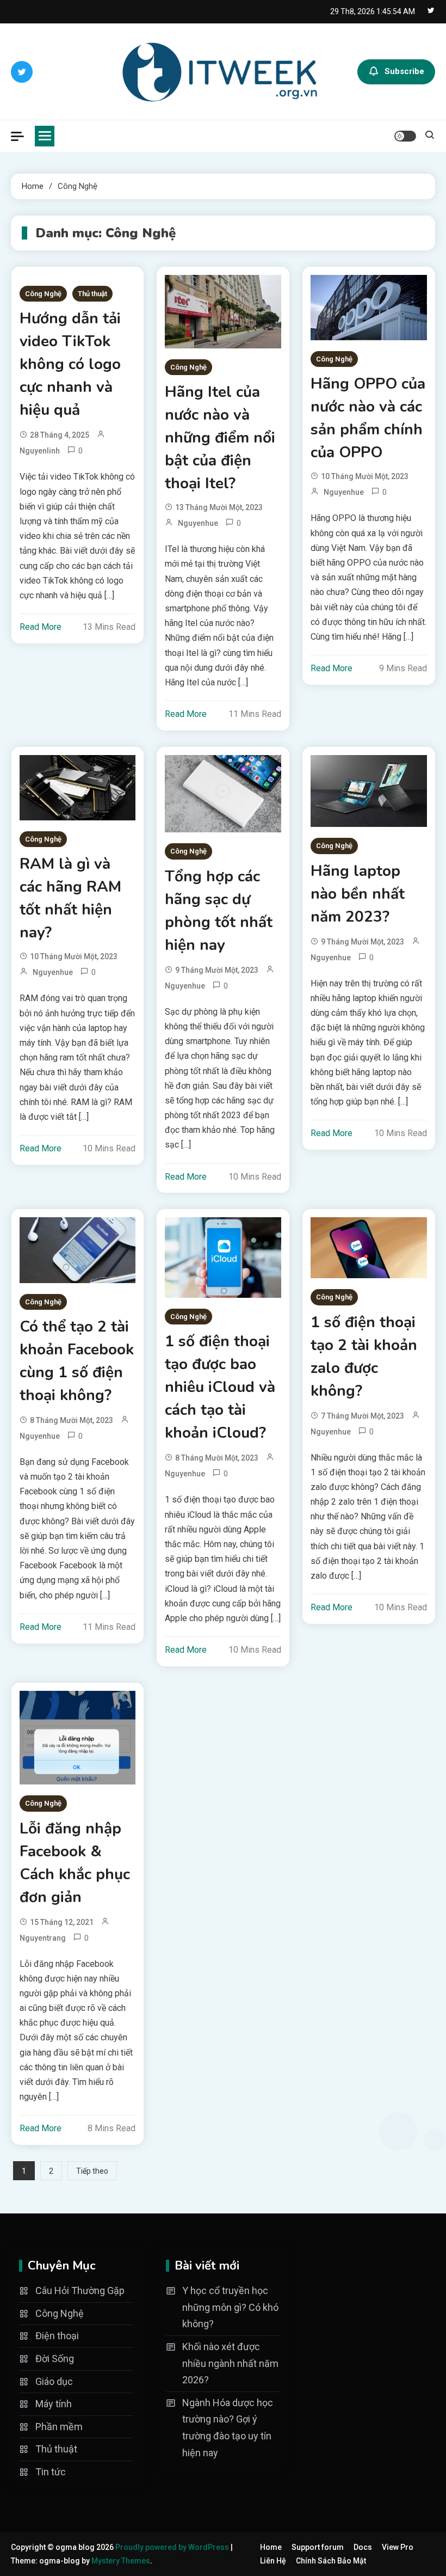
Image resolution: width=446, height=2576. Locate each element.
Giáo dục (54, 2381)
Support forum (318, 2547)
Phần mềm (59, 2427)
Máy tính (54, 2404)
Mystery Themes (121, 2561)
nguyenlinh (40, 451)
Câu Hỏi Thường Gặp (80, 2290)
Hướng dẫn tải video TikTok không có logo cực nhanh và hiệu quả (70, 364)
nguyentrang (43, 1938)
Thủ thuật (92, 294)
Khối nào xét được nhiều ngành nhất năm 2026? (230, 2363)
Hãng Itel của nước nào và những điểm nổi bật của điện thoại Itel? (220, 438)
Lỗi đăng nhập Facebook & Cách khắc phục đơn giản (75, 1863)
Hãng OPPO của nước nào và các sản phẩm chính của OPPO (368, 418)
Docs (363, 2547)
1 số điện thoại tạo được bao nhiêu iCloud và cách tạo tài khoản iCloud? (220, 1387)
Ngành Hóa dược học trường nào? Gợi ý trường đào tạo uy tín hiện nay (228, 2428)
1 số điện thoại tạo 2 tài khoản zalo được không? (364, 1357)
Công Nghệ (43, 294)
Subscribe (404, 71)
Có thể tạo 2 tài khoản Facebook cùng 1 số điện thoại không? (77, 1361)
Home (271, 2547)
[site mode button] (405, 136)
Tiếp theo (92, 2171)
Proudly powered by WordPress (173, 2547)
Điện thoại (57, 2336)
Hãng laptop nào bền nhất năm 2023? (358, 894)
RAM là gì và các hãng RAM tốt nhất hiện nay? (70, 898)
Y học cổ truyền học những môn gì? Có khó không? (230, 2307)
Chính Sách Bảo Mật (331, 2561)
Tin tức (51, 2472)
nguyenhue (198, 523)
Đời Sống (55, 2359)
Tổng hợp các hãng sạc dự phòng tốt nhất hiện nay (219, 911)
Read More (41, 627)
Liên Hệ (273, 2561)
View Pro (398, 2547)
